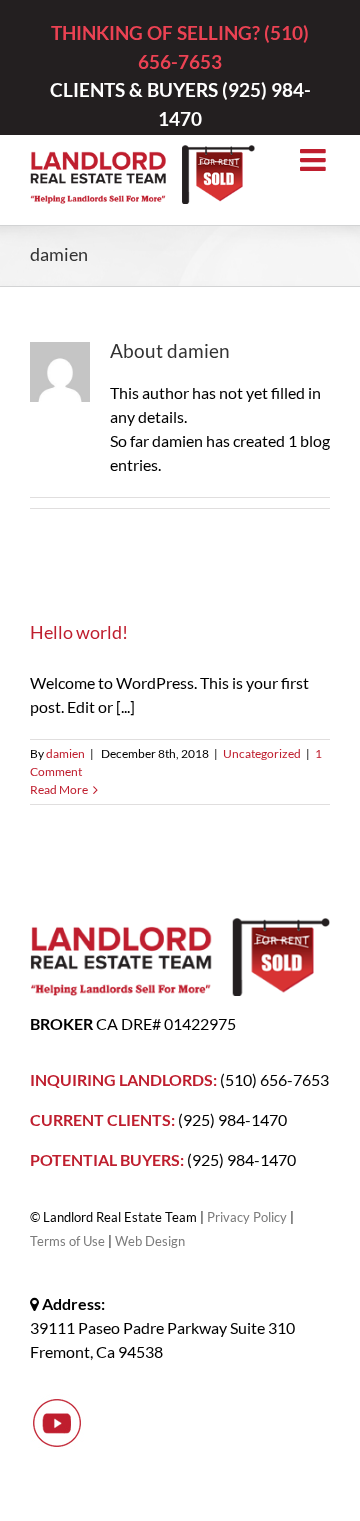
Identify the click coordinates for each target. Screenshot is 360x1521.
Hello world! (79, 632)
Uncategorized (262, 753)
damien (65, 753)
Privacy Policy (247, 1217)
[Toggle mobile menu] (315, 160)
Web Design (150, 1241)
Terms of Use (67, 1241)
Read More (59, 789)
